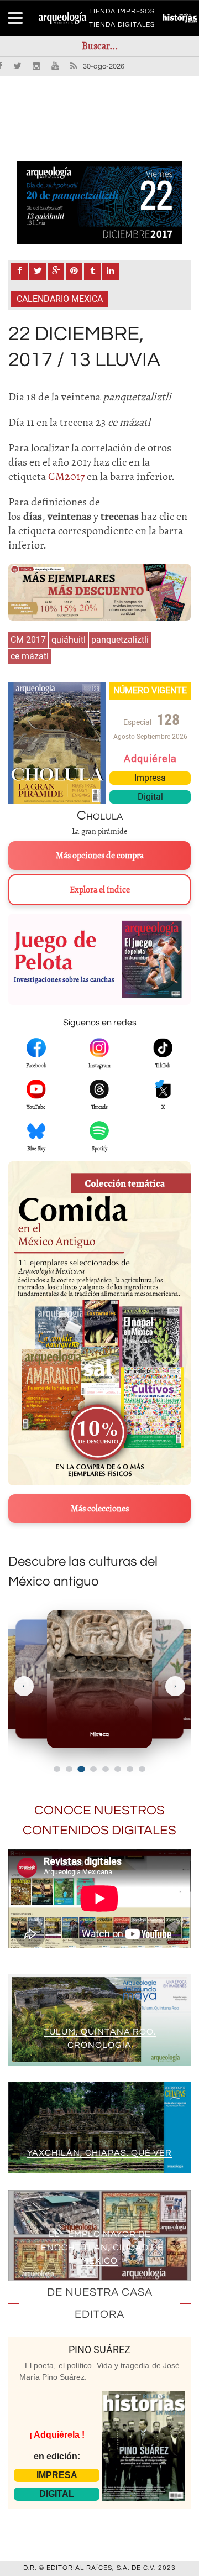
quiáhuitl (69, 640)
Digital (150, 797)
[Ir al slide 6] (118, 1769)
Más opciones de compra (100, 856)
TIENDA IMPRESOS (122, 13)
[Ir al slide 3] (81, 1769)
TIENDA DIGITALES (122, 27)
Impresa (150, 778)
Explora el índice (100, 890)
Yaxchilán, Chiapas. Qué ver (99, 2153)
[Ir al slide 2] (69, 1769)
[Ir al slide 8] (142, 1769)
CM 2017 (28, 640)
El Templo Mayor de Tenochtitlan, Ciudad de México (99, 2248)
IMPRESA (57, 2475)
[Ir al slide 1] (57, 1769)
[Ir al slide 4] (93, 1769)
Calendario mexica (60, 299)
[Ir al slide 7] (130, 1769)
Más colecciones (100, 1509)
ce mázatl (30, 656)
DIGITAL (57, 2494)
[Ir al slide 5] (106, 1769)
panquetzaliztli (120, 640)
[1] (99, 202)
